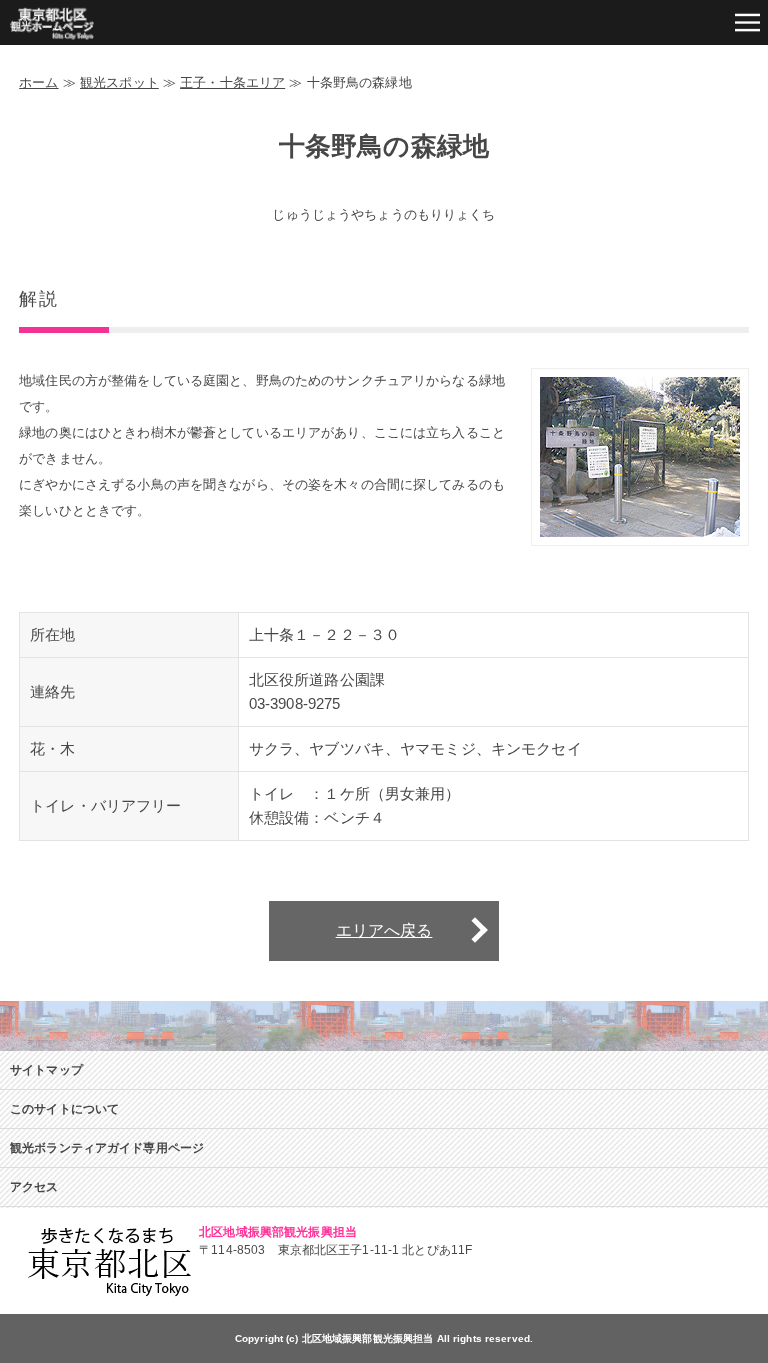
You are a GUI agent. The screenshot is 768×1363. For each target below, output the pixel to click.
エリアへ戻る (384, 930)
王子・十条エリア (232, 82)
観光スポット (119, 82)
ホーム (38, 82)
